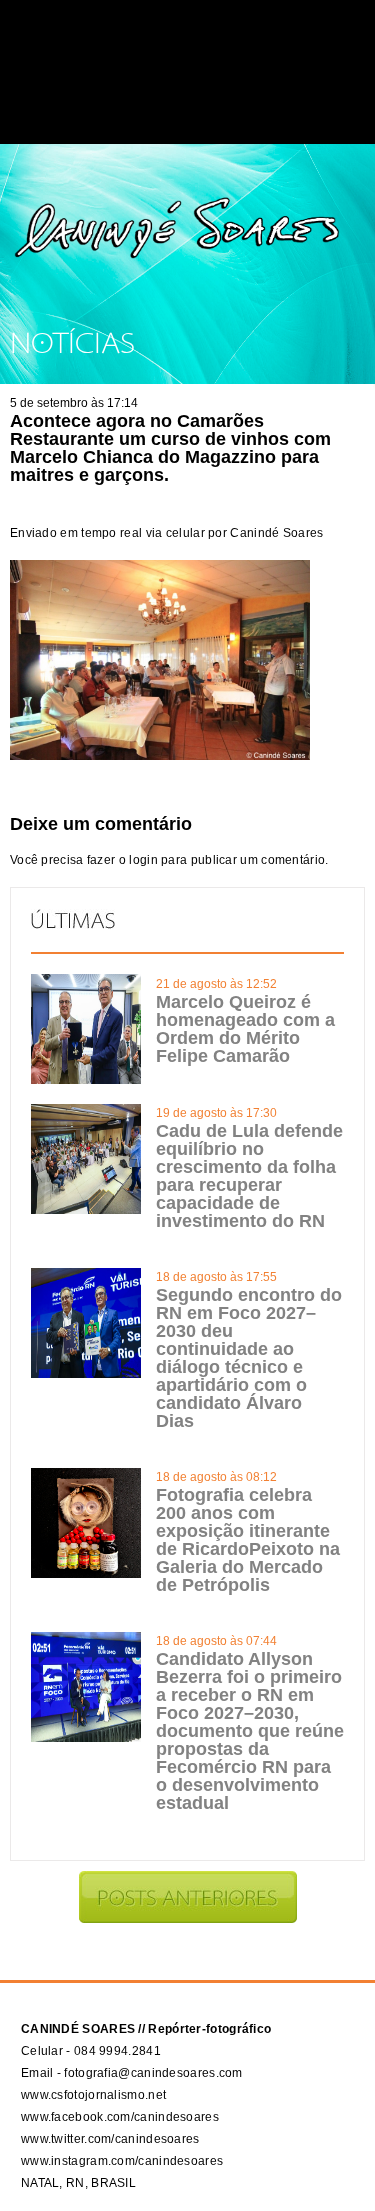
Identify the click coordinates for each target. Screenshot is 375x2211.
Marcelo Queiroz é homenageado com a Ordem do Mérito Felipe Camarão (245, 1029)
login (143, 860)
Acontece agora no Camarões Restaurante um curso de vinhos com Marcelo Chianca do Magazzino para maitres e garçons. (170, 448)
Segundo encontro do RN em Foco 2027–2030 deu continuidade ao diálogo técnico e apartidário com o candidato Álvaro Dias (249, 1358)
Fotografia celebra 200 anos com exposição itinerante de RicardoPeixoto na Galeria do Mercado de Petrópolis (248, 1540)
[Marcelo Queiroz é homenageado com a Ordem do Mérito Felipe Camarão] (86, 1080)
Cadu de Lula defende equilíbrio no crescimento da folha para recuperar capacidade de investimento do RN (249, 1176)
